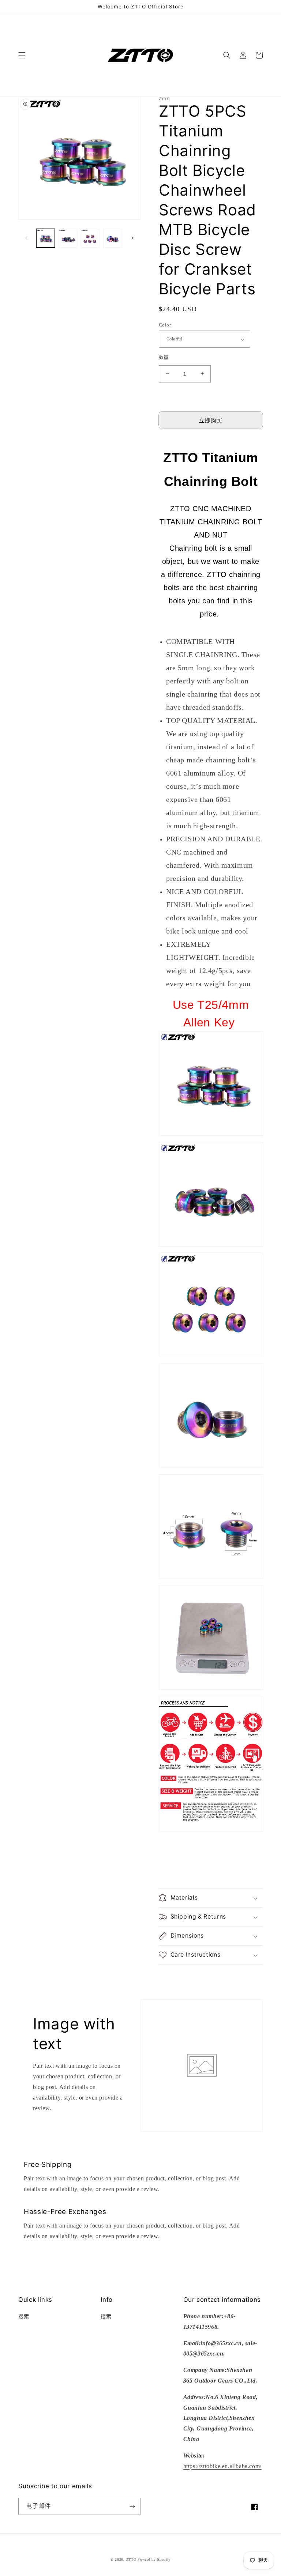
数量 (164, 357)
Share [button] (174, 1975)
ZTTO (131, 2559)
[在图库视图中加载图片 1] (46, 238)
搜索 (24, 2317)
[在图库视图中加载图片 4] (113, 238)
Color (165, 325)
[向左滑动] (26, 238)
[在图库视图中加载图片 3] (90, 238)
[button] (22, 55)
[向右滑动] (132, 238)
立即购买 (211, 420)
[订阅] (132, 2506)
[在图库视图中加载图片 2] (68, 238)
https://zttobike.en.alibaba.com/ (222, 2466)
